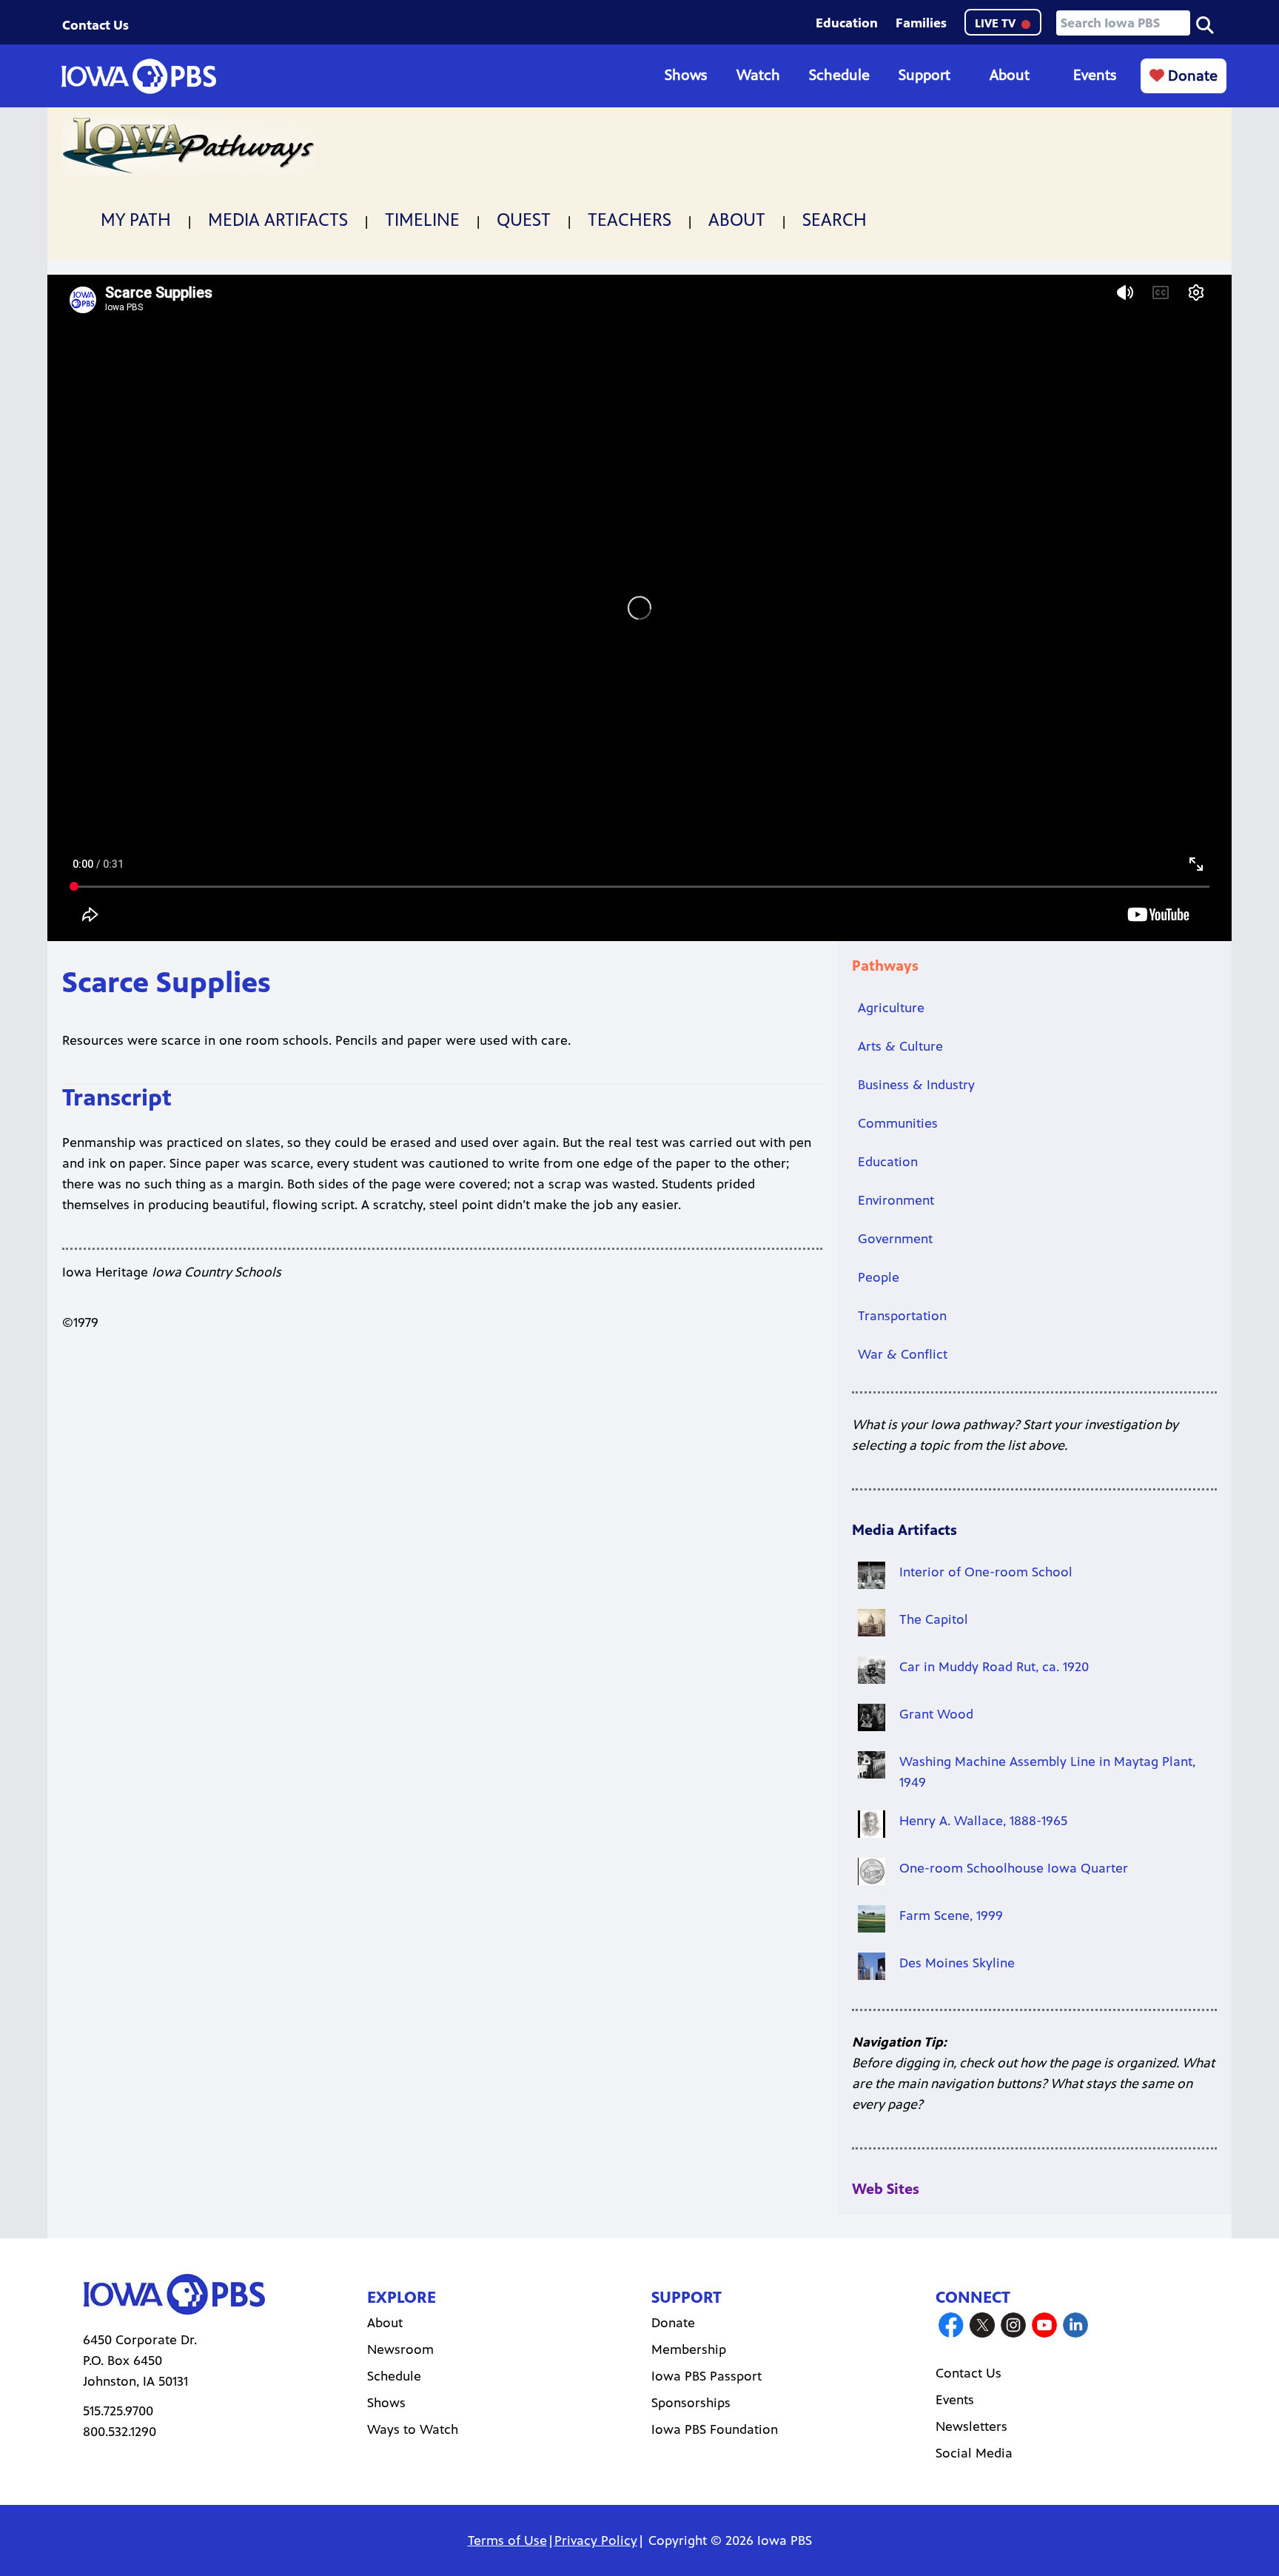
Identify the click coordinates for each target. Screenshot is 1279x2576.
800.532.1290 (120, 2432)
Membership (689, 2349)
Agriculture (891, 1008)
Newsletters (971, 2426)
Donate (1191, 76)
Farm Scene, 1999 (951, 1916)
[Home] (138, 76)
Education (847, 23)
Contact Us (95, 25)
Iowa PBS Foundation (715, 2429)
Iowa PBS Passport (706, 2376)
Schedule (839, 75)
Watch (758, 75)
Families (921, 23)
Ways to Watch (413, 2429)
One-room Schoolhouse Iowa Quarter (1014, 1868)
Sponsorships (691, 2403)
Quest (524, 220)
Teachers (630, 220)
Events (1095, 75)
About (1010, 75)
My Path (136, 220)
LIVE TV (997, 23)
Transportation (902, 1316)
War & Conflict (903, 1354)
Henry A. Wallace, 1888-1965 (983, 1821)
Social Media (974, 2453)
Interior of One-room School (986, 1572)
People (879, 1277)
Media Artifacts (278, 220)
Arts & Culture (900, 1046)
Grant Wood (936, 1714)
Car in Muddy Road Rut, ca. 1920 (994, 1667)
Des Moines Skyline (957, 1963)
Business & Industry (916, 1085)
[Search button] (1205, 24)
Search (835, 220)
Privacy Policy (596, 2540)
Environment (896, 1200)
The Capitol (934, 1619)
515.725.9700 (118, 2411)
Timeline (422, 220)
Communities (898, 1123)
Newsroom (400, 2349)
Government (895, 1239)
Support (924, 75)
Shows (686, 75)
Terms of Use (507, 2540)
